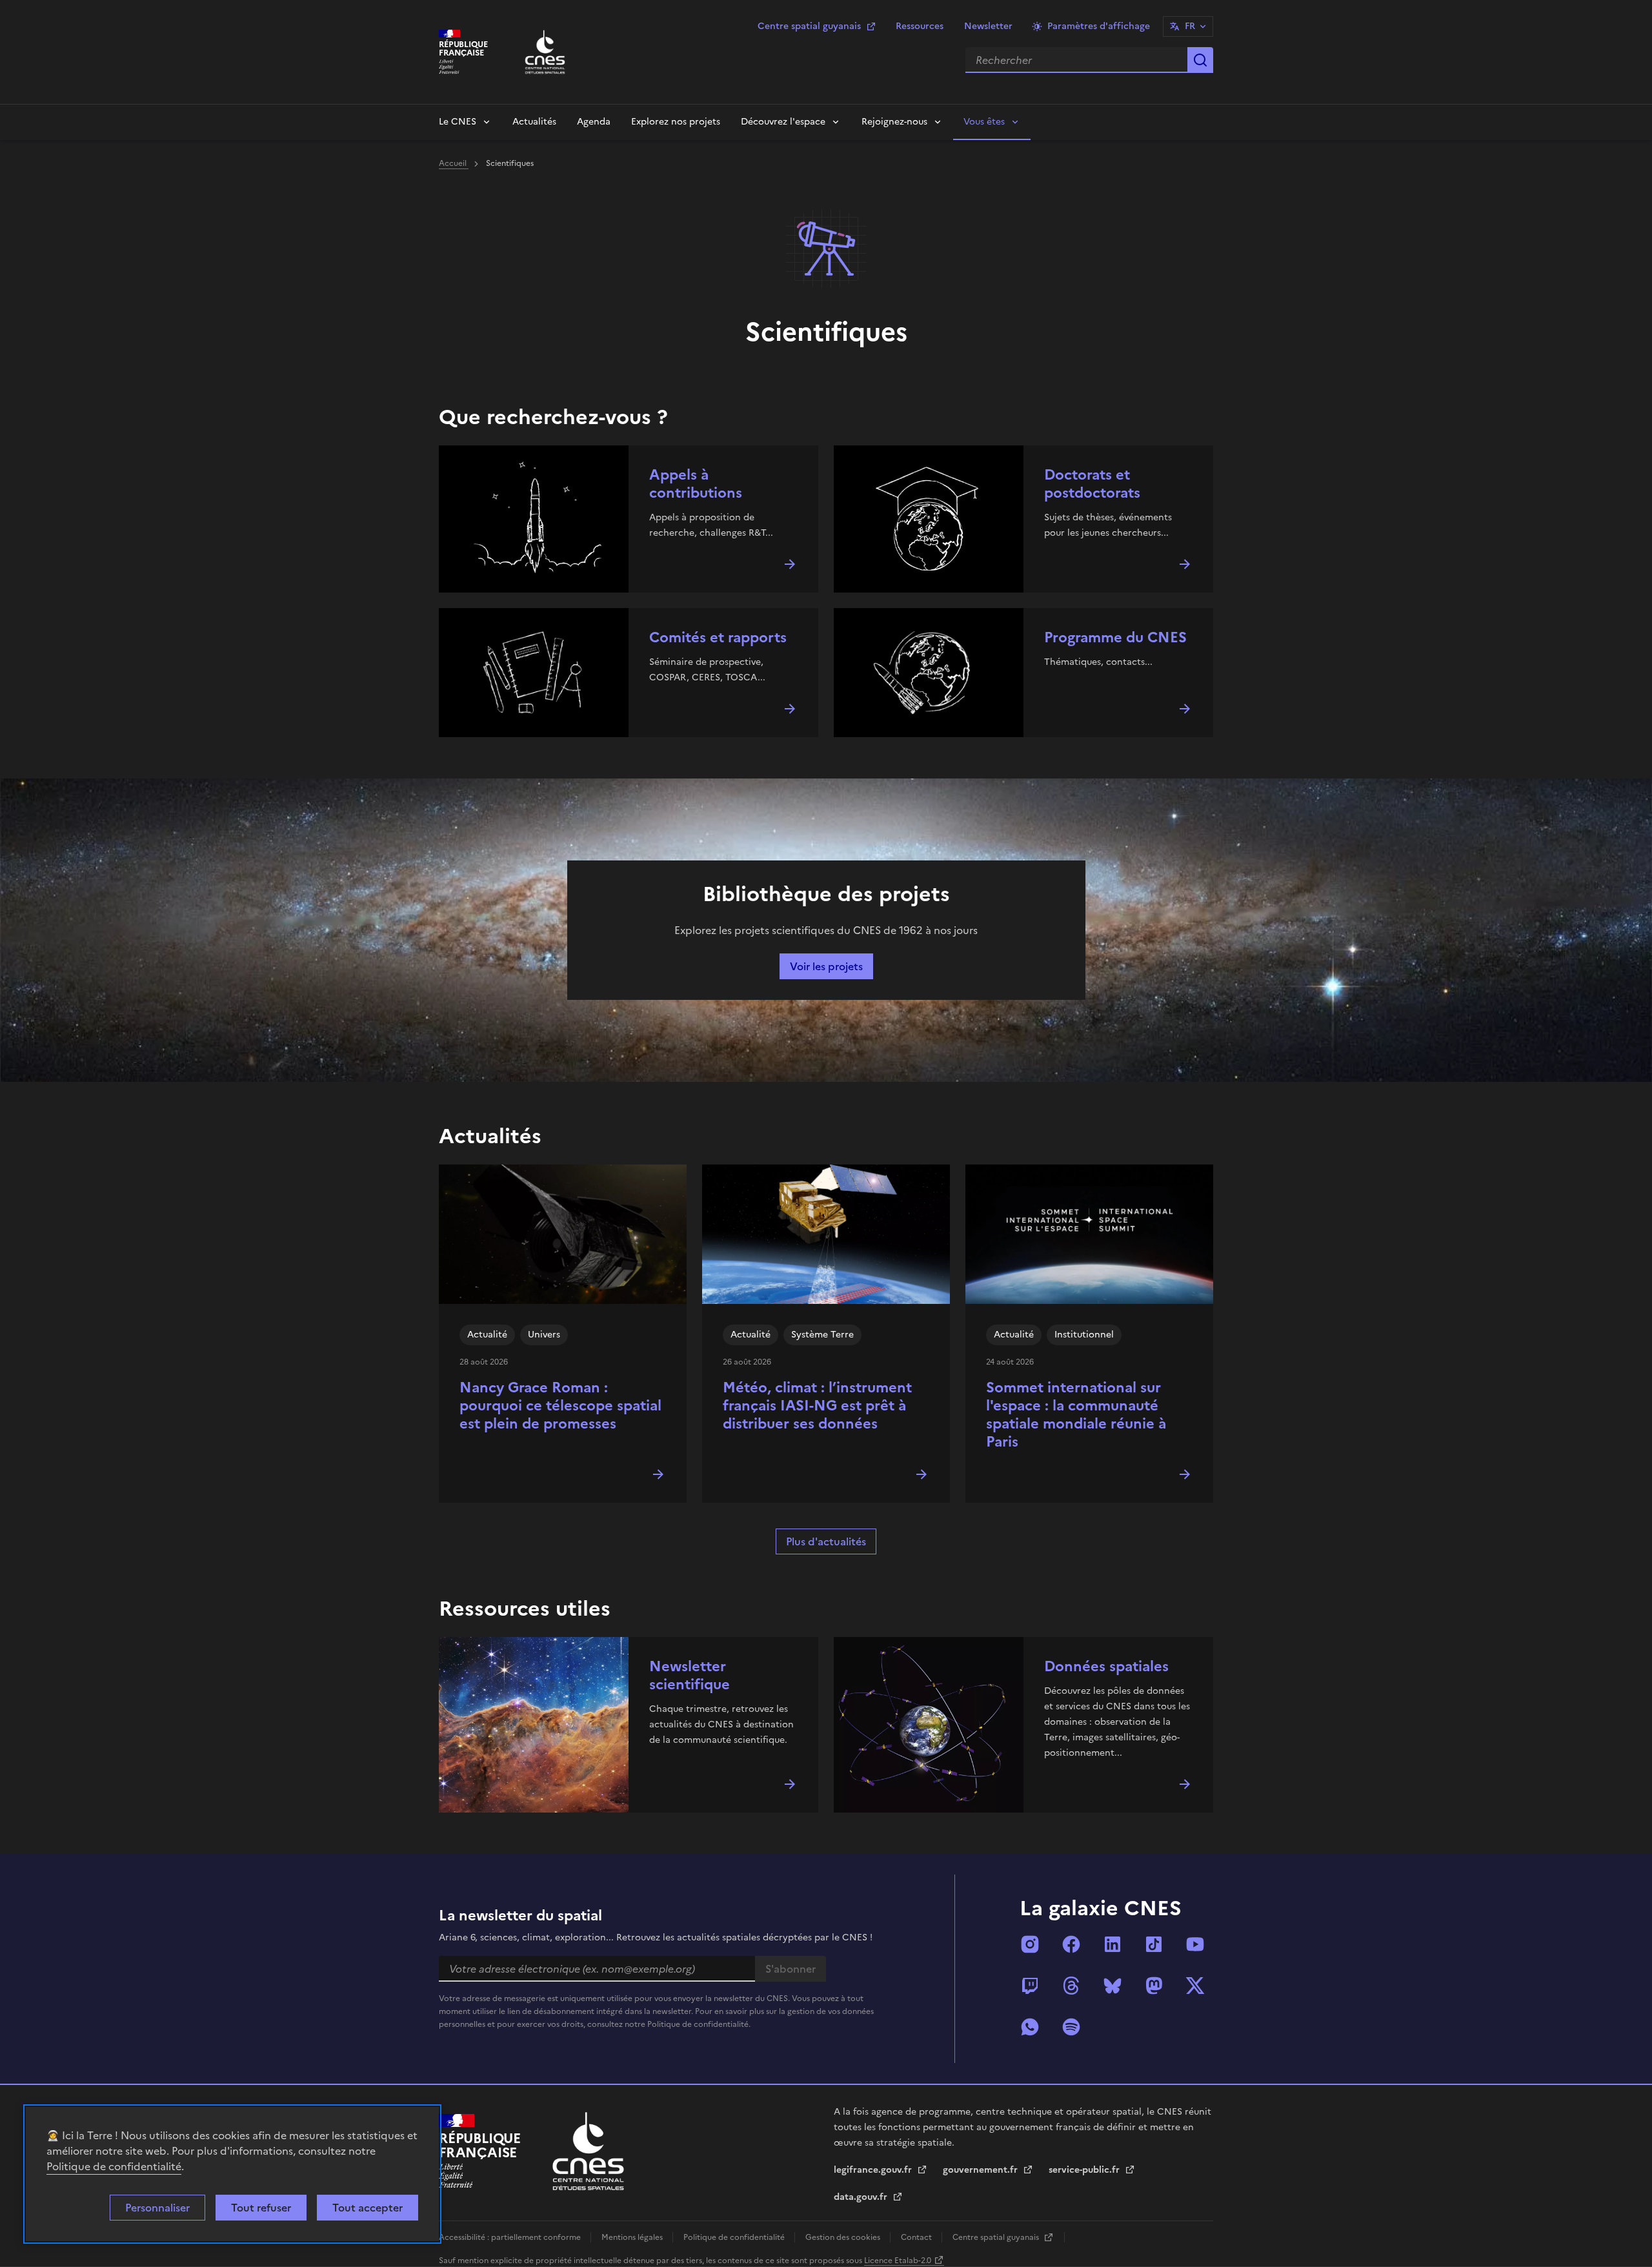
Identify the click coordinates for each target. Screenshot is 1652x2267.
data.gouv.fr (862, 2197)
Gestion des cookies (844, 2237)
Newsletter (988, 26)
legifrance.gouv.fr (874, 2170)
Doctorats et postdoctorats (1092, 484)
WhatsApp (1030, 2027)
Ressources (920, 26)
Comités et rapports (718, 637)
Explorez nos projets (676, 122)
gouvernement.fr (982, 2170)
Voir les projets (826, 966)
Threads (1071, 1986)
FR (1190, 26)
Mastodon (1154, 1986)
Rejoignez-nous (894, 122)
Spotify (1071, 2027)
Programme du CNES (1115, 637)
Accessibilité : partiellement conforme (511, 2237)
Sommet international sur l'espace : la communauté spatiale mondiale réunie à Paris (1076, 1415)
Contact (917, 2237)
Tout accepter (368, 2208)
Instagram (1030, 1944)
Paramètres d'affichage (1099, 26)
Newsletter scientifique (690, 1675)
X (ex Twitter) (1195, 1986)
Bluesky (1113, 1986)
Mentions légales (633, 2237)
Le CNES (458, 122)
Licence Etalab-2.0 (898, 2261)
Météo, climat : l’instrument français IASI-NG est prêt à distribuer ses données (817, 1406)
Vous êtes (984, 122)
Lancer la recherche (1200, 60)
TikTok (1154, 1944)
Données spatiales (1106, 1666)
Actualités (534, 122)
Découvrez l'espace (783, 122)
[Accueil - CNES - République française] (588, 2151)
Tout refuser (261, 2208)
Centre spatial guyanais (809, 26)
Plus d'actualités (826, 1541)
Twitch (1030, 1986)
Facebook (1071, 1944)
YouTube (1195, 1944)
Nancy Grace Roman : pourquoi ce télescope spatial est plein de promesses (560, 1406)
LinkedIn (1113, 1944)
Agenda (594, 122)
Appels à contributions (696, 484)
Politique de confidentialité (114, 2166)
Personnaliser (157, 2208)
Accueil (454, 163)
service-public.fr (1085, 2170)
